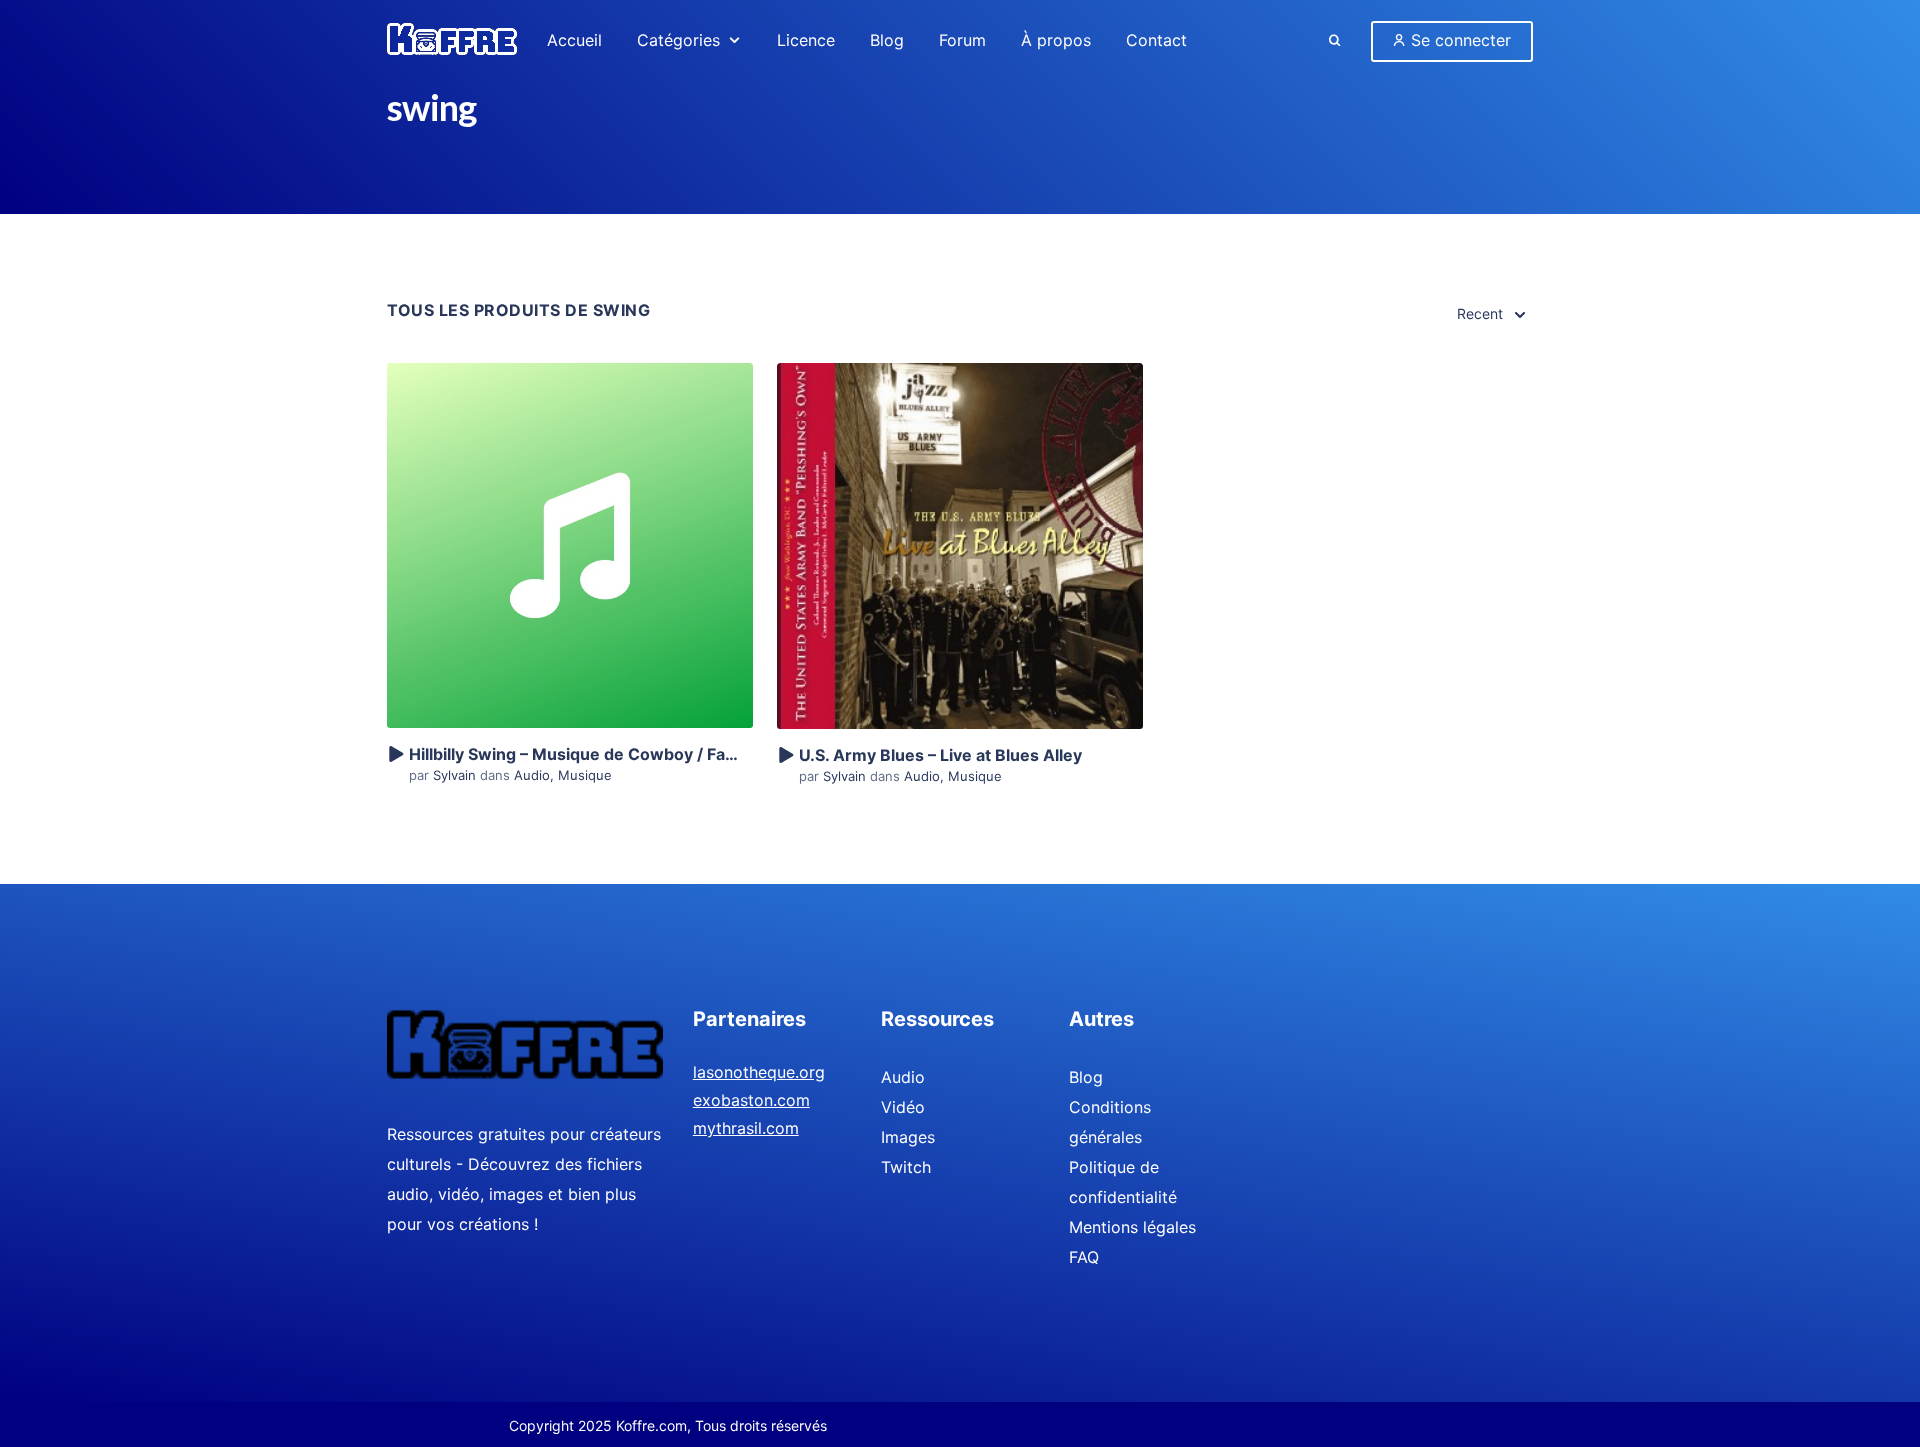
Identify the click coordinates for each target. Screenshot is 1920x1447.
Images (908, 1137)
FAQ (1084, 1257)
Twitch (906, 1167)
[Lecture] (395, 755)
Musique (585, 775)
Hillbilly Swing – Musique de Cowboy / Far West (593, 754)
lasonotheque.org (759, 1072)
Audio (532, 775)
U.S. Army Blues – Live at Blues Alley (940, 755)
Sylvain (456, 775)
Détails (570, 511)
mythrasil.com (746, 1128)
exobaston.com (751, 1100)
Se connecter (1458, 40)
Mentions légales (1132, 1227)
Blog (1086, 1077)
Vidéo (903, 1107)
